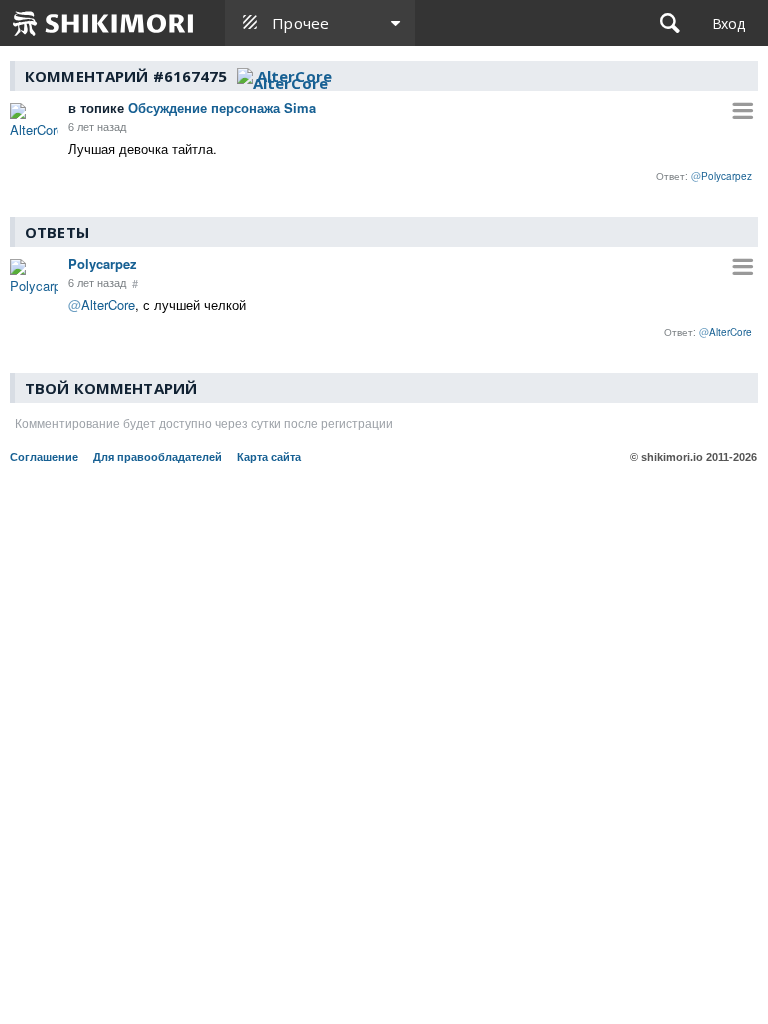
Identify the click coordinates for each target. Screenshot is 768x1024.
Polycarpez (102, 263)
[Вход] (728, 23)
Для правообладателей (157, 457)
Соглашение (44, 457)
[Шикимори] (104, 23)
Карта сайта (269, 457)
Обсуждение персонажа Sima (192, 107)
